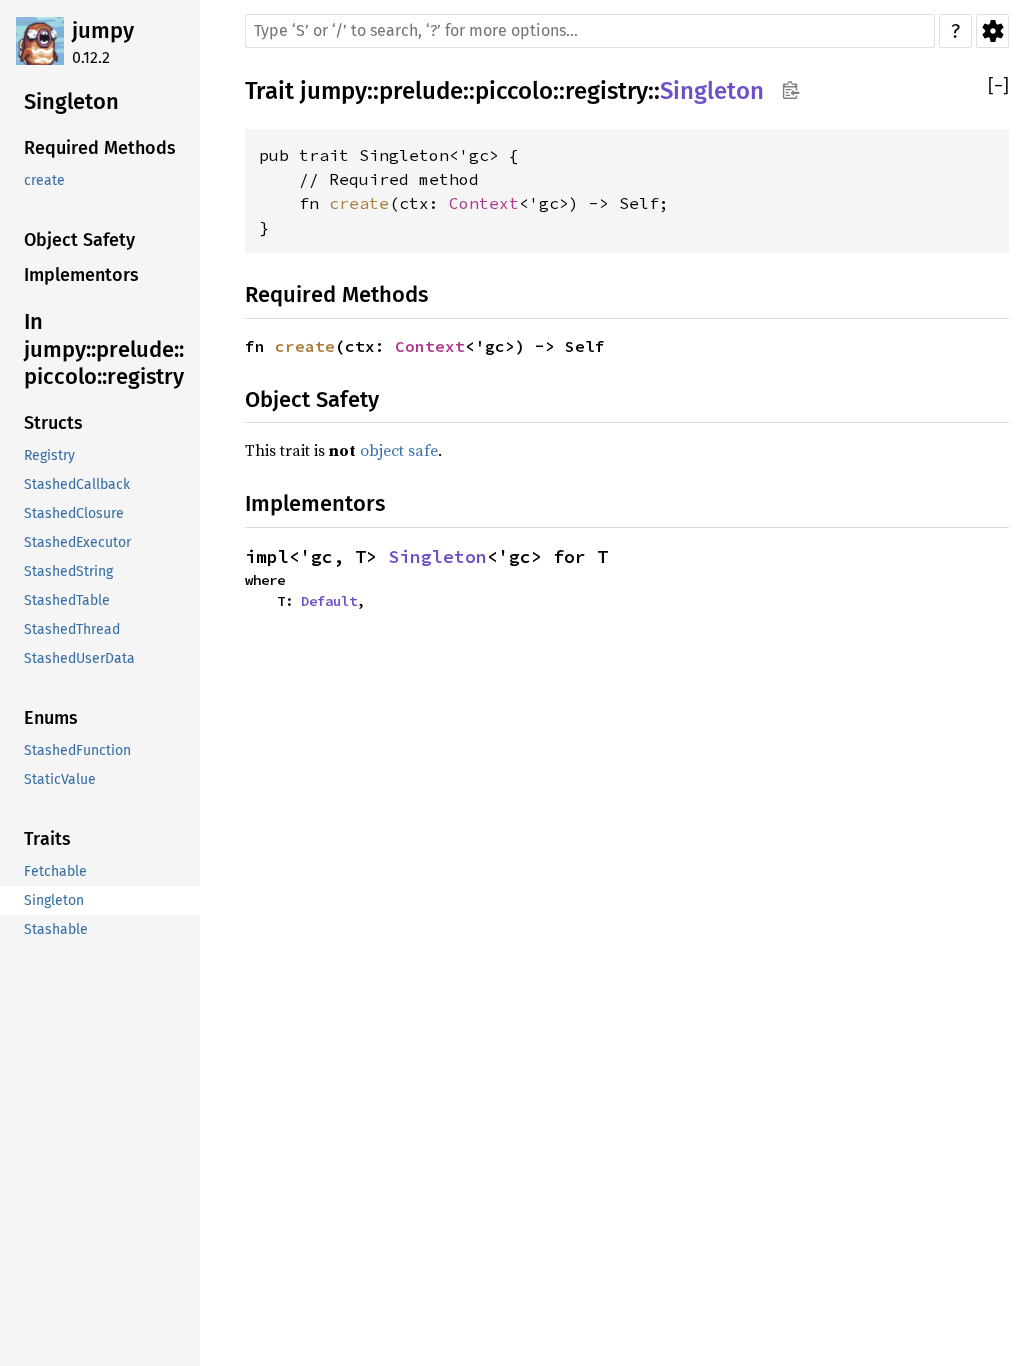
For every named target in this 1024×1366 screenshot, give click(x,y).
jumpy (103, 30)
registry (606, 91)
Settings (992, 31)
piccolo (514, 91)
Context (484, 203)
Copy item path (790, 90)
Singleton (712, 91)
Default (329, 601)
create (359, 203)
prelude (421, 91)
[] (998, 86)
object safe (399, 450)
